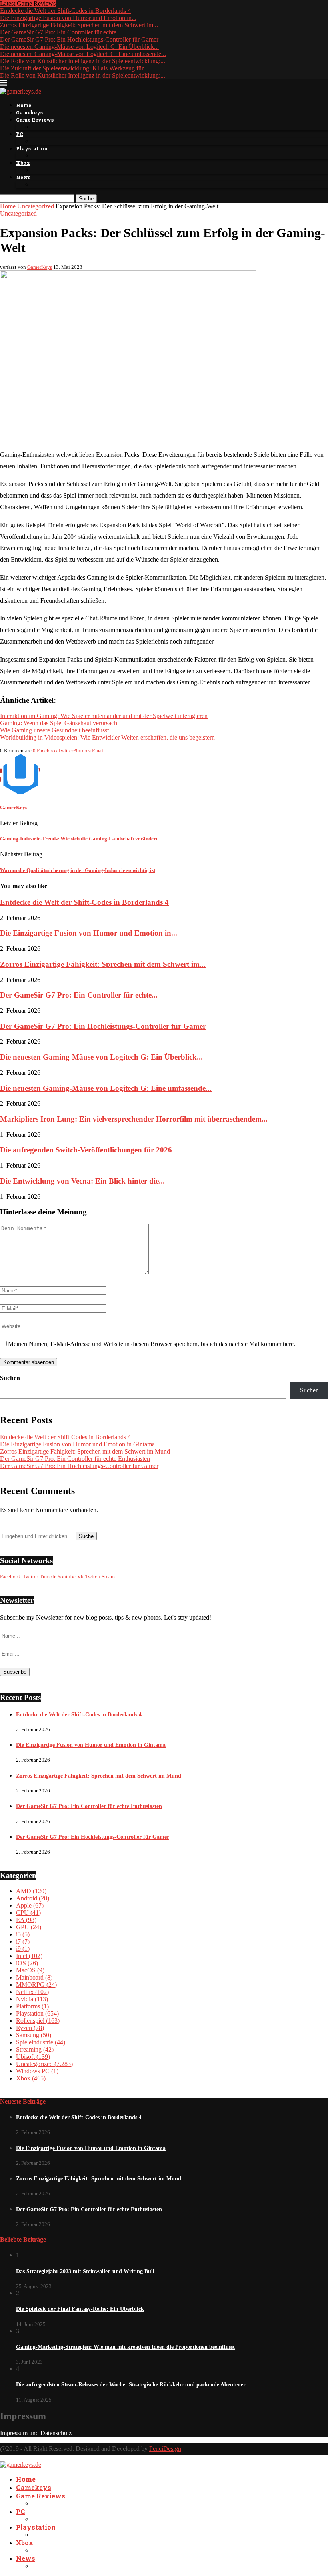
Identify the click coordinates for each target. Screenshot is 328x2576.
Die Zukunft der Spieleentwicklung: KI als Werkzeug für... (74, 68)
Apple (30, 1905)
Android (33, 1898)
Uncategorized (36, 206)
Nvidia (32, 1999)
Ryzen (30, 2028)
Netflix (32, 1992)
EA (26, 1920)
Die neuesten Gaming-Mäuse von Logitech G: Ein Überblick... (79, 47)
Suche (86, 199)
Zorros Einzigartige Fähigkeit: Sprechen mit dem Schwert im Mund (85, 1451)
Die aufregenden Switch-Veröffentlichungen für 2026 (86, 1150)
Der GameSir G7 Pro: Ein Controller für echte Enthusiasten (75, 1459)
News (23, 177)
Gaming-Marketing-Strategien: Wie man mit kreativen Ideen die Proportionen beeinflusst (125, 2347)
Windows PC (37, 2071)
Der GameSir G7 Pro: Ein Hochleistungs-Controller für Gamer (79, 39)
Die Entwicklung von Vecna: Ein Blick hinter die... (82, 1181)
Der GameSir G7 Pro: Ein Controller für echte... (61, 32)
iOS (27, 1963)
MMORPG (36, 1985)
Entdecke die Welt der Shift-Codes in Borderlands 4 (65, 11)
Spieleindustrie (41, 2042)
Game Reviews (35, 120)
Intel (29, 1956)
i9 (23, 1949)
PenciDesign (165, 2449)
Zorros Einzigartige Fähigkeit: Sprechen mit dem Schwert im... (79, 25)
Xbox (23, 163)
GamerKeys (40, 267)
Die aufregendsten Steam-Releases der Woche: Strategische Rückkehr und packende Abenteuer (131, 2385)
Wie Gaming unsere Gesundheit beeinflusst (54, 730)
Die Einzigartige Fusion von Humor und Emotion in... (68, 18)
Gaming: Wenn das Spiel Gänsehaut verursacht (59, 723)
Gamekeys (29, 112)
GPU (29, 1927)
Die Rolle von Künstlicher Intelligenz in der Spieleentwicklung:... (83, 61)
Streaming (35, 2049)
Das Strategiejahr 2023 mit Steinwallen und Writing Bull (85, 2271)
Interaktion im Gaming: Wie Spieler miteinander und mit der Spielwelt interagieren (104, 716)
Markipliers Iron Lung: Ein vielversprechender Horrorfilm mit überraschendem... (134, 1119)
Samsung (34, 2035)
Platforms (32, 2006)
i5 (23, 1934)
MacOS (30, 1970)
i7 (23, 1941)
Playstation (32, 148)
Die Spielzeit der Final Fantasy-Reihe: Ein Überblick (80, 2309)
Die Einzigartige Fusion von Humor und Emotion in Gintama (77, 1444)
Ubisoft (33, 2057)
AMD (31, 1891)
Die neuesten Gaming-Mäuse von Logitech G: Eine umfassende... (83, 54)
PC (20, 134)
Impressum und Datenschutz (36, 2433)
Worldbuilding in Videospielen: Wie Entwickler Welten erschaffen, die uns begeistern (107, 737)
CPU (28, 1913)
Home (24, 105)
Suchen (10, 1378)
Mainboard (34, 1977)
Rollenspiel (38, 2021)
